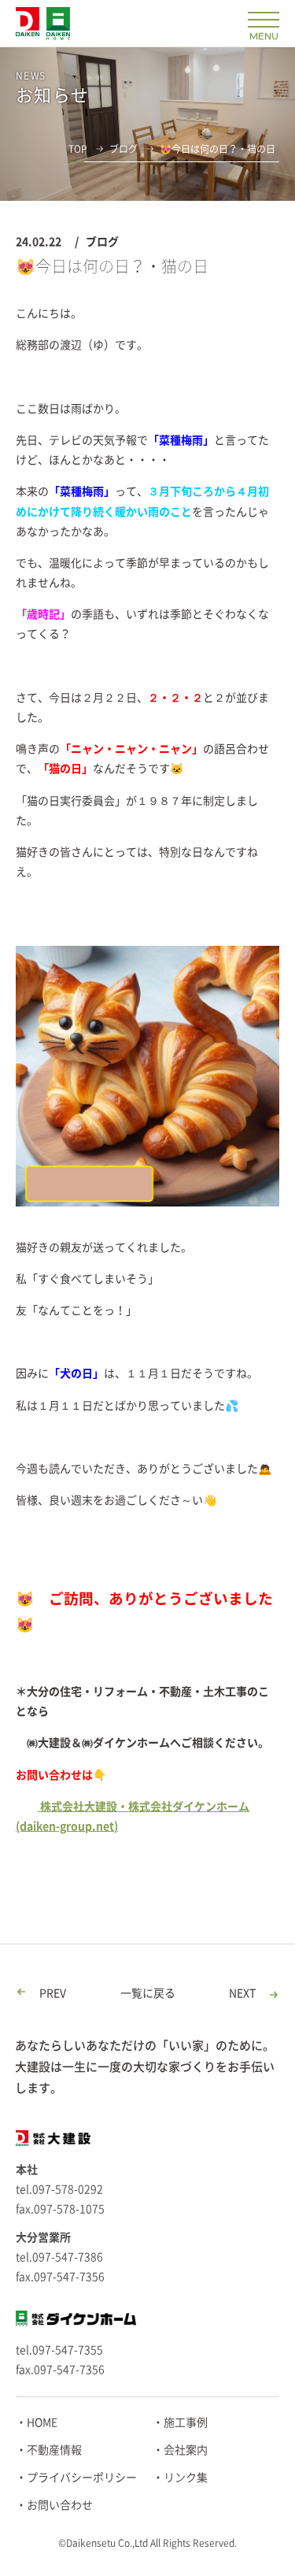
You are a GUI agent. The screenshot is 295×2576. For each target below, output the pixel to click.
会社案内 (186, 2450)
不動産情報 (54, 2450)
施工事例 (186, 2422)
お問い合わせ (60, 2505)
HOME (42, 2422)
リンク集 (186, 2478)
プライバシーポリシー (82, 2478)
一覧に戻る (148, 1993)
